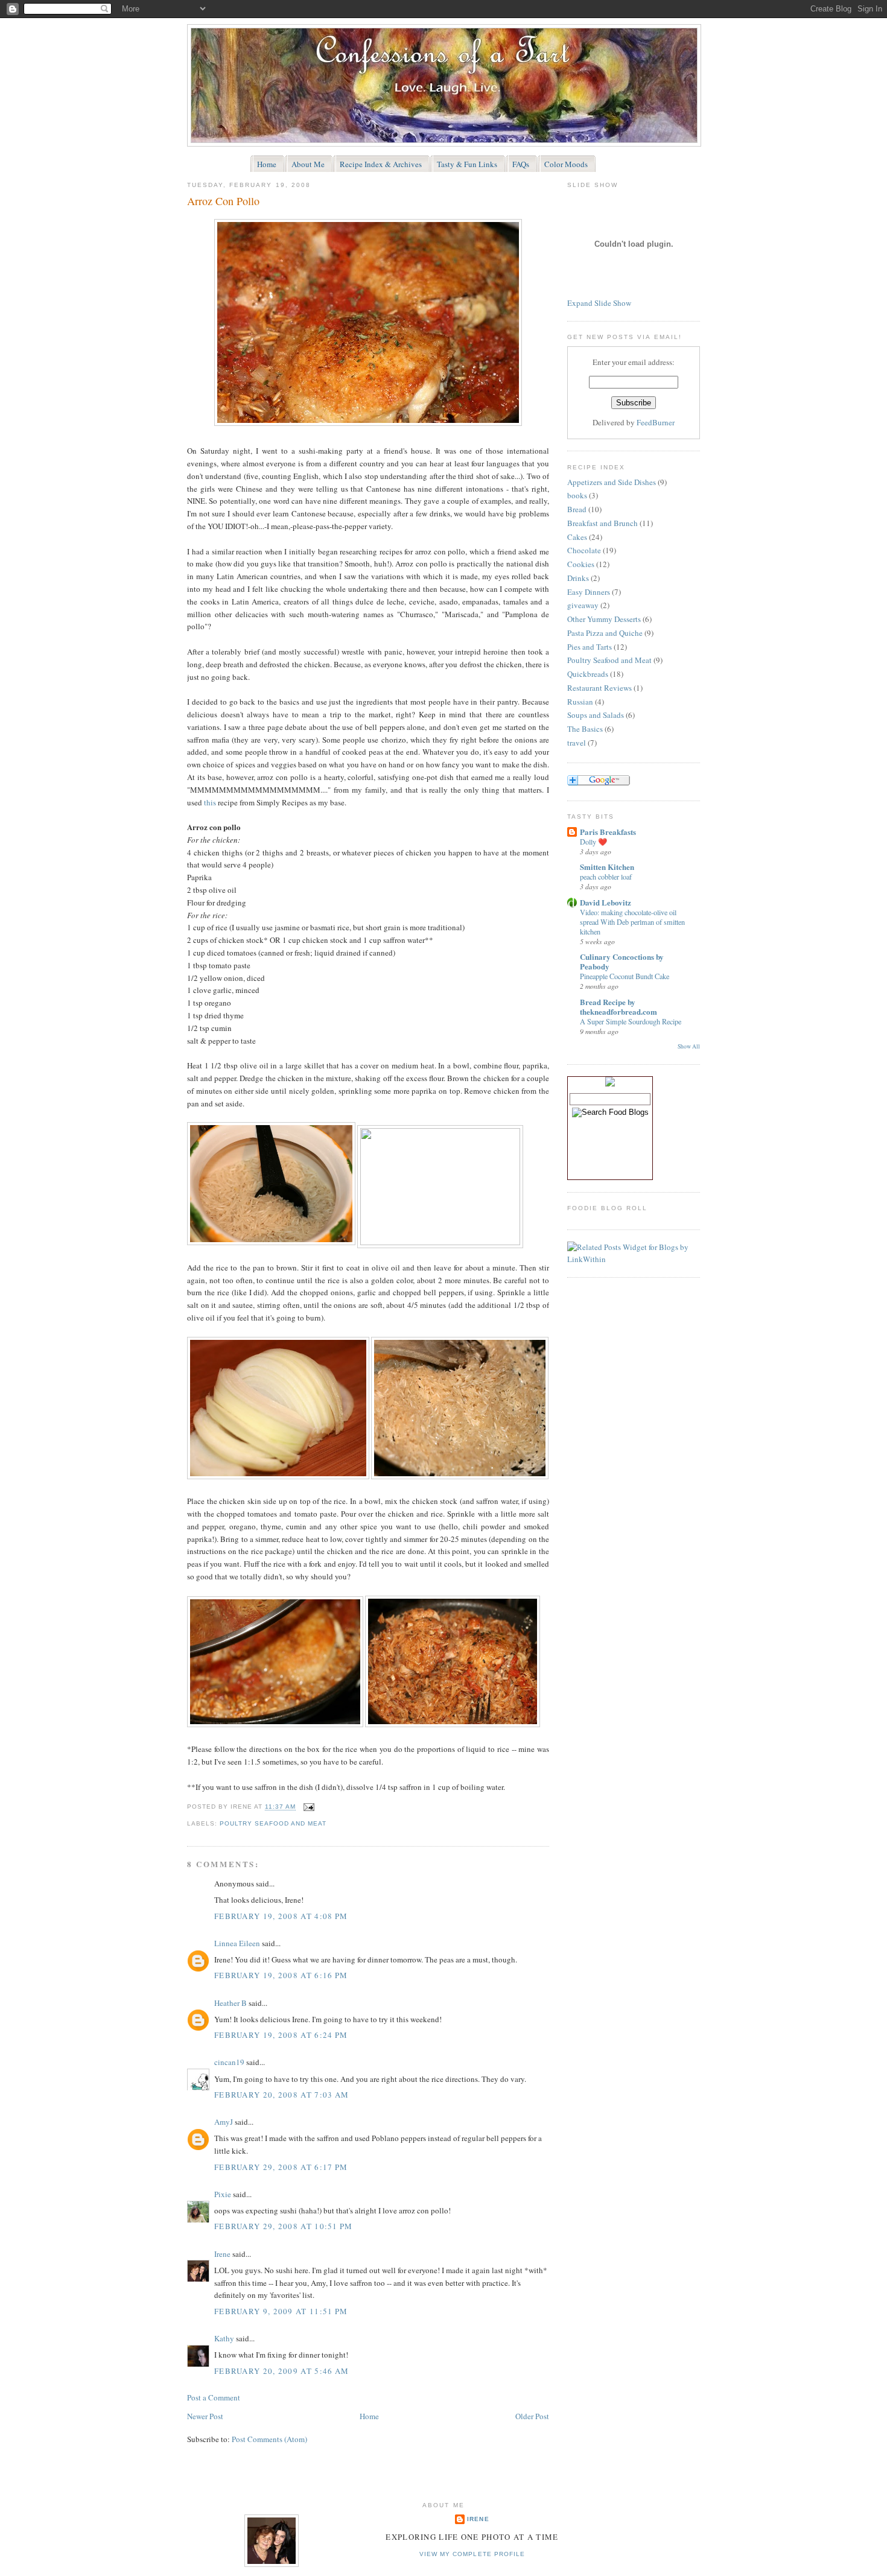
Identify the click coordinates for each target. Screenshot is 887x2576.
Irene (222, 2254)
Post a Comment (214, 2397)
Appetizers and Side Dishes (612, 482)
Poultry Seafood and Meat (273, 1823)
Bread (577, 509)
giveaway (583, 605)
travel (577, 743)
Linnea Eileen (237, 1943)
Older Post (532, 2416)
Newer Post (205, 2416)
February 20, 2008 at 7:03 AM (281, 2095)
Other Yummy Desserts (604, 619)
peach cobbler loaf (606, 877)
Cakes (577, 537)
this (210, 802)
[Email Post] (307, 1807)
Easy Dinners (589, 592)
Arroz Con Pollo (223, 201)
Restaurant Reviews (599, 688)
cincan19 (229, 2062)
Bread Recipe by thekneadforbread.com (618, 1007)
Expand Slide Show (599, 303)
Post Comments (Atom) (269, 2439)
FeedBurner (656, 422)
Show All (689, 1046)
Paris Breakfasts (608, 832)
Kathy (224, 2338)
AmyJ (224, 2122)
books (577, 495)
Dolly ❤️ (593, 842)
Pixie (223, 2194)
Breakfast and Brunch (602, 523)
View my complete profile (472, 2554)
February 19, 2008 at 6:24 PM (281, 2035)
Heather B (230, 2003)
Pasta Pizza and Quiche (605, 633)
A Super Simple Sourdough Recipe (631, 1021)
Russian (580, 702)
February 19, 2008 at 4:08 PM (281, 1916)
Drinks (578, 578)
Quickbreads (588, 674)
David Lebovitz (606, 902)
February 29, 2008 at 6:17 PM (281, 2167)
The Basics (585, 729)
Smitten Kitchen (607, 867)
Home (369, 2416)
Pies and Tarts (590, 647)
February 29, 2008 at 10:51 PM (284, 2226)
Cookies (581, 564)
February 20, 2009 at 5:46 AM (281, 2371)
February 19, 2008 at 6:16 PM (281, 1975)
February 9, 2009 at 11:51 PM (281, 2311)
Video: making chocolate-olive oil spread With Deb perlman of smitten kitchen (632, 922)
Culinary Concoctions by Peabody (622, 961)
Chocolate (584, 550)
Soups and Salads (596, 715)
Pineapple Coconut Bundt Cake (625, 976)
